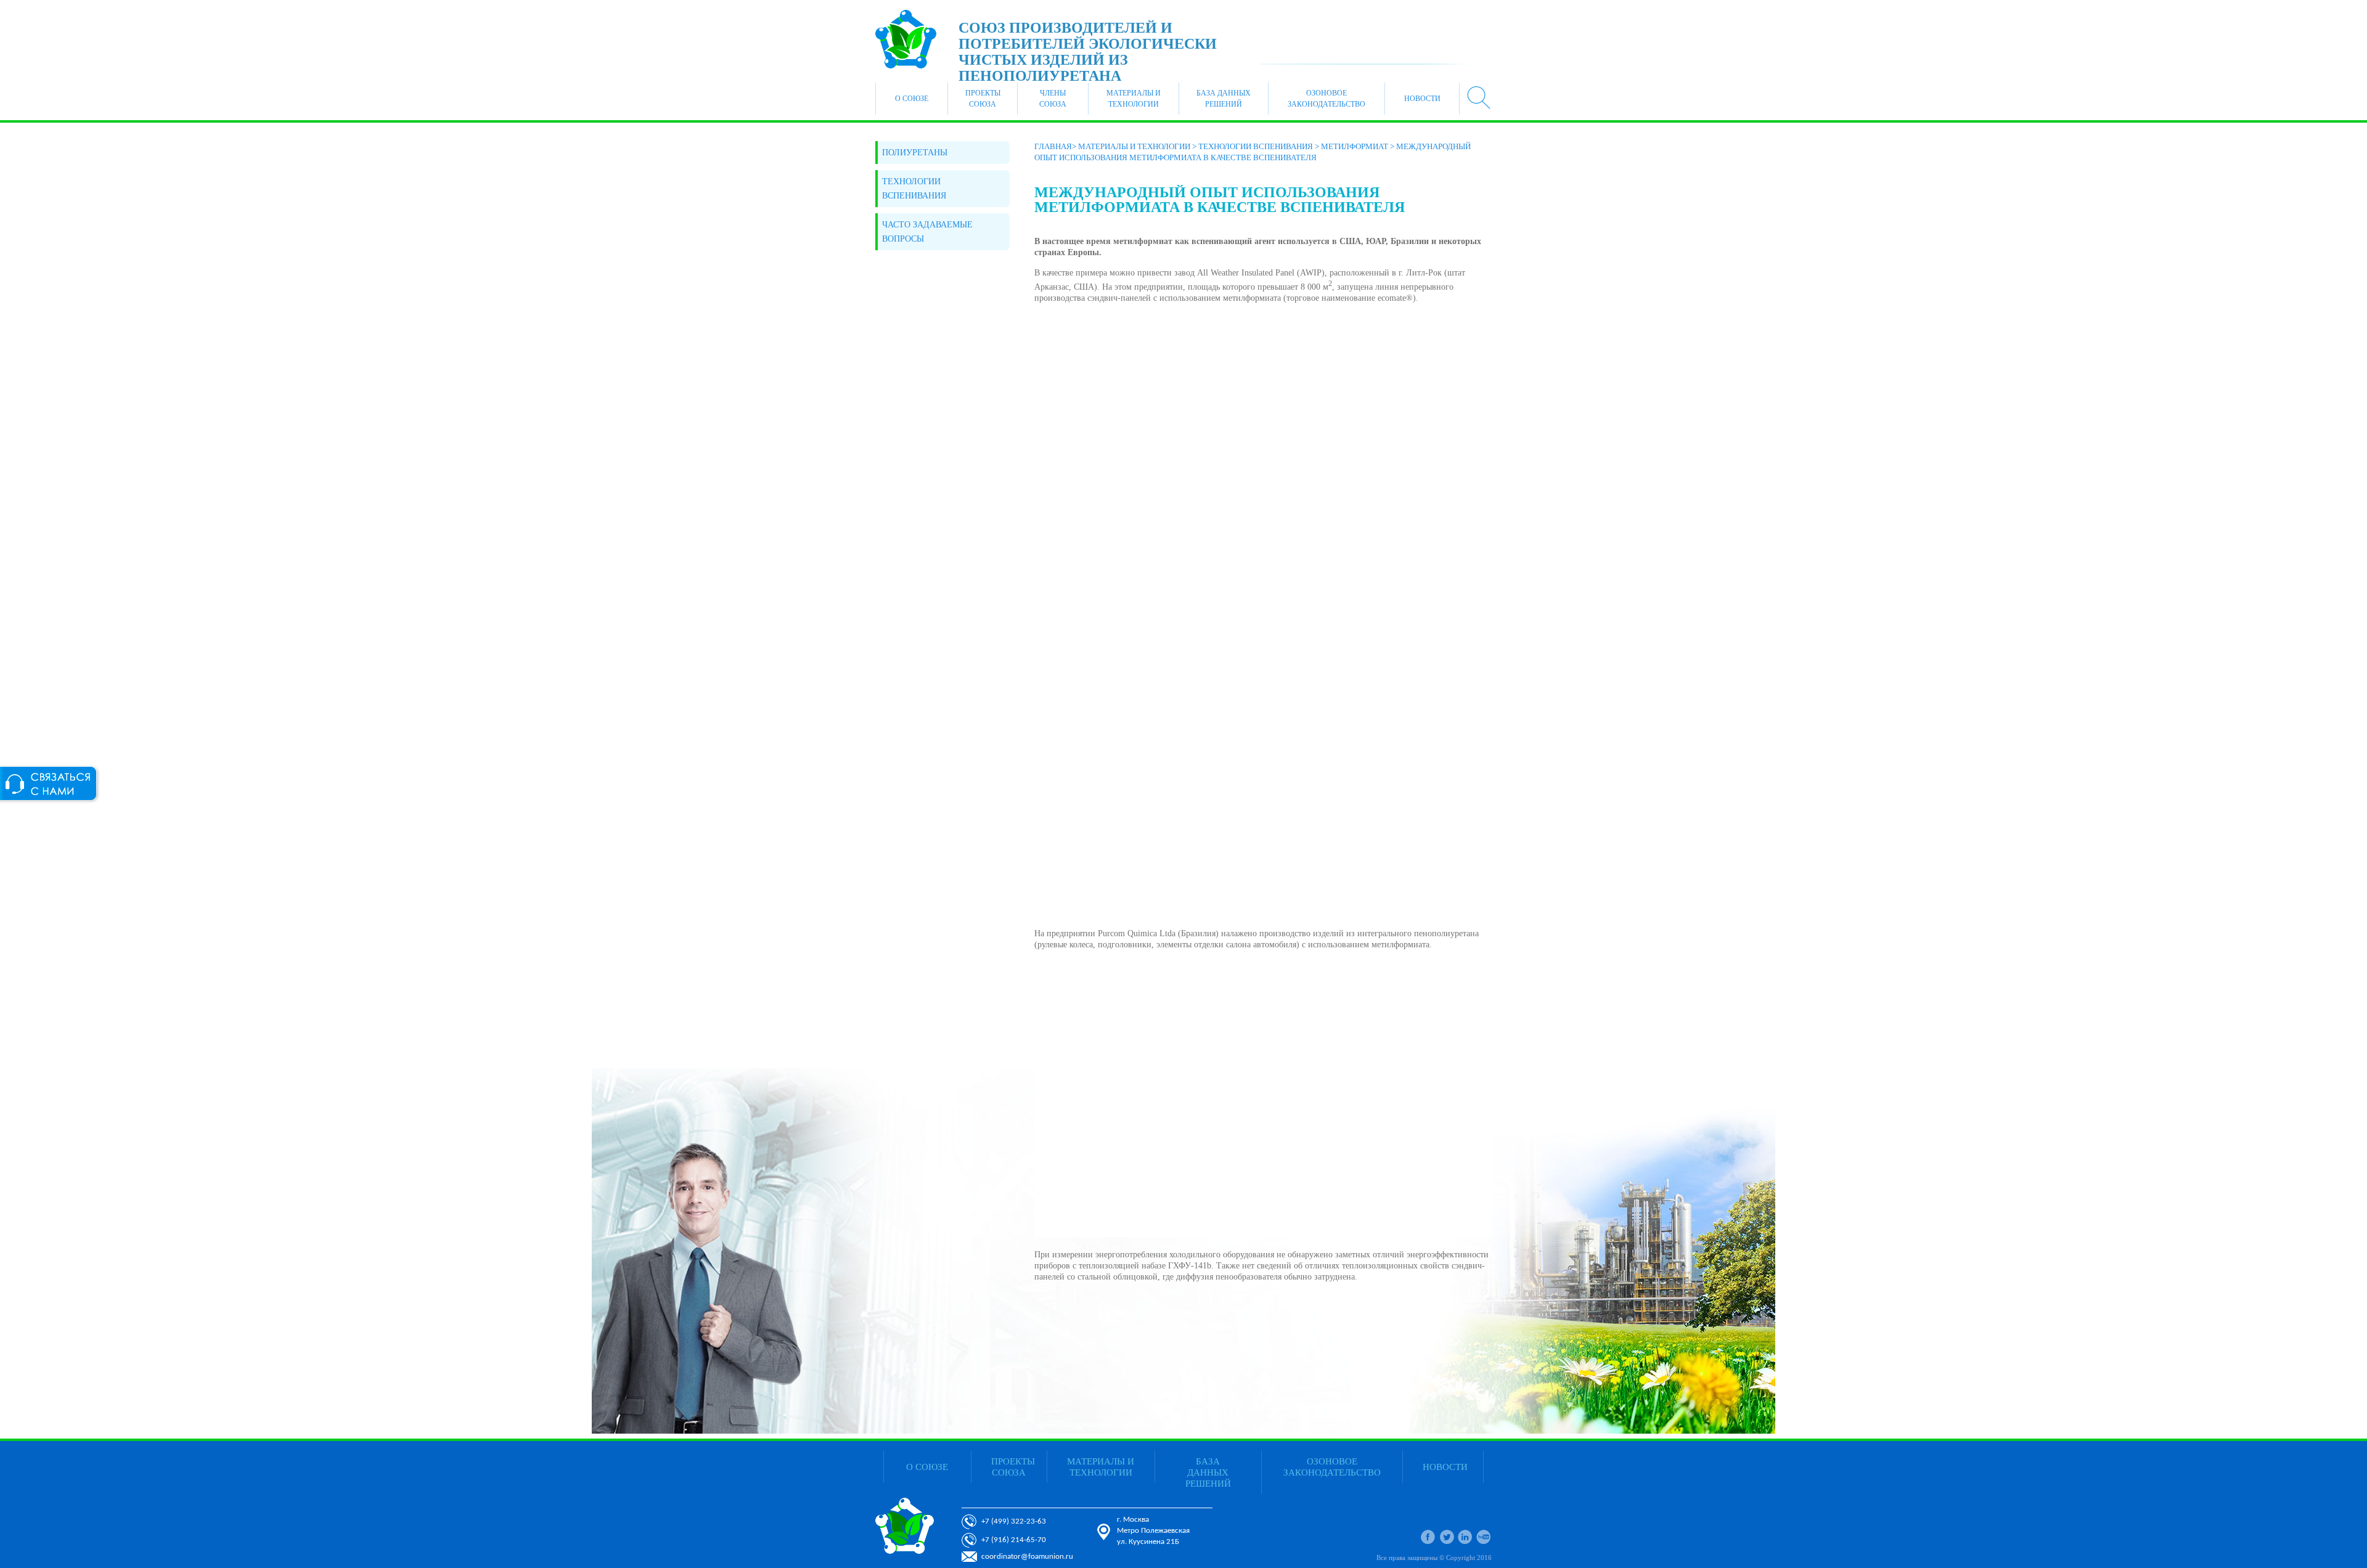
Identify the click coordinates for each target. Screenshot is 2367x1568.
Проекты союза (983, 99)
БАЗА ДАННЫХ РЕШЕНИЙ (1224, 99)
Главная (1053, 146)
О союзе (912, 99)
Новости (1422, 99)
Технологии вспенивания (914, 189)
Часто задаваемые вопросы (927, 232)
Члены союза (1053, 99)
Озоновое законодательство (1327, 99)
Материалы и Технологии (1134, 99)
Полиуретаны (915, 153)
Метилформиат (1355, 146)
